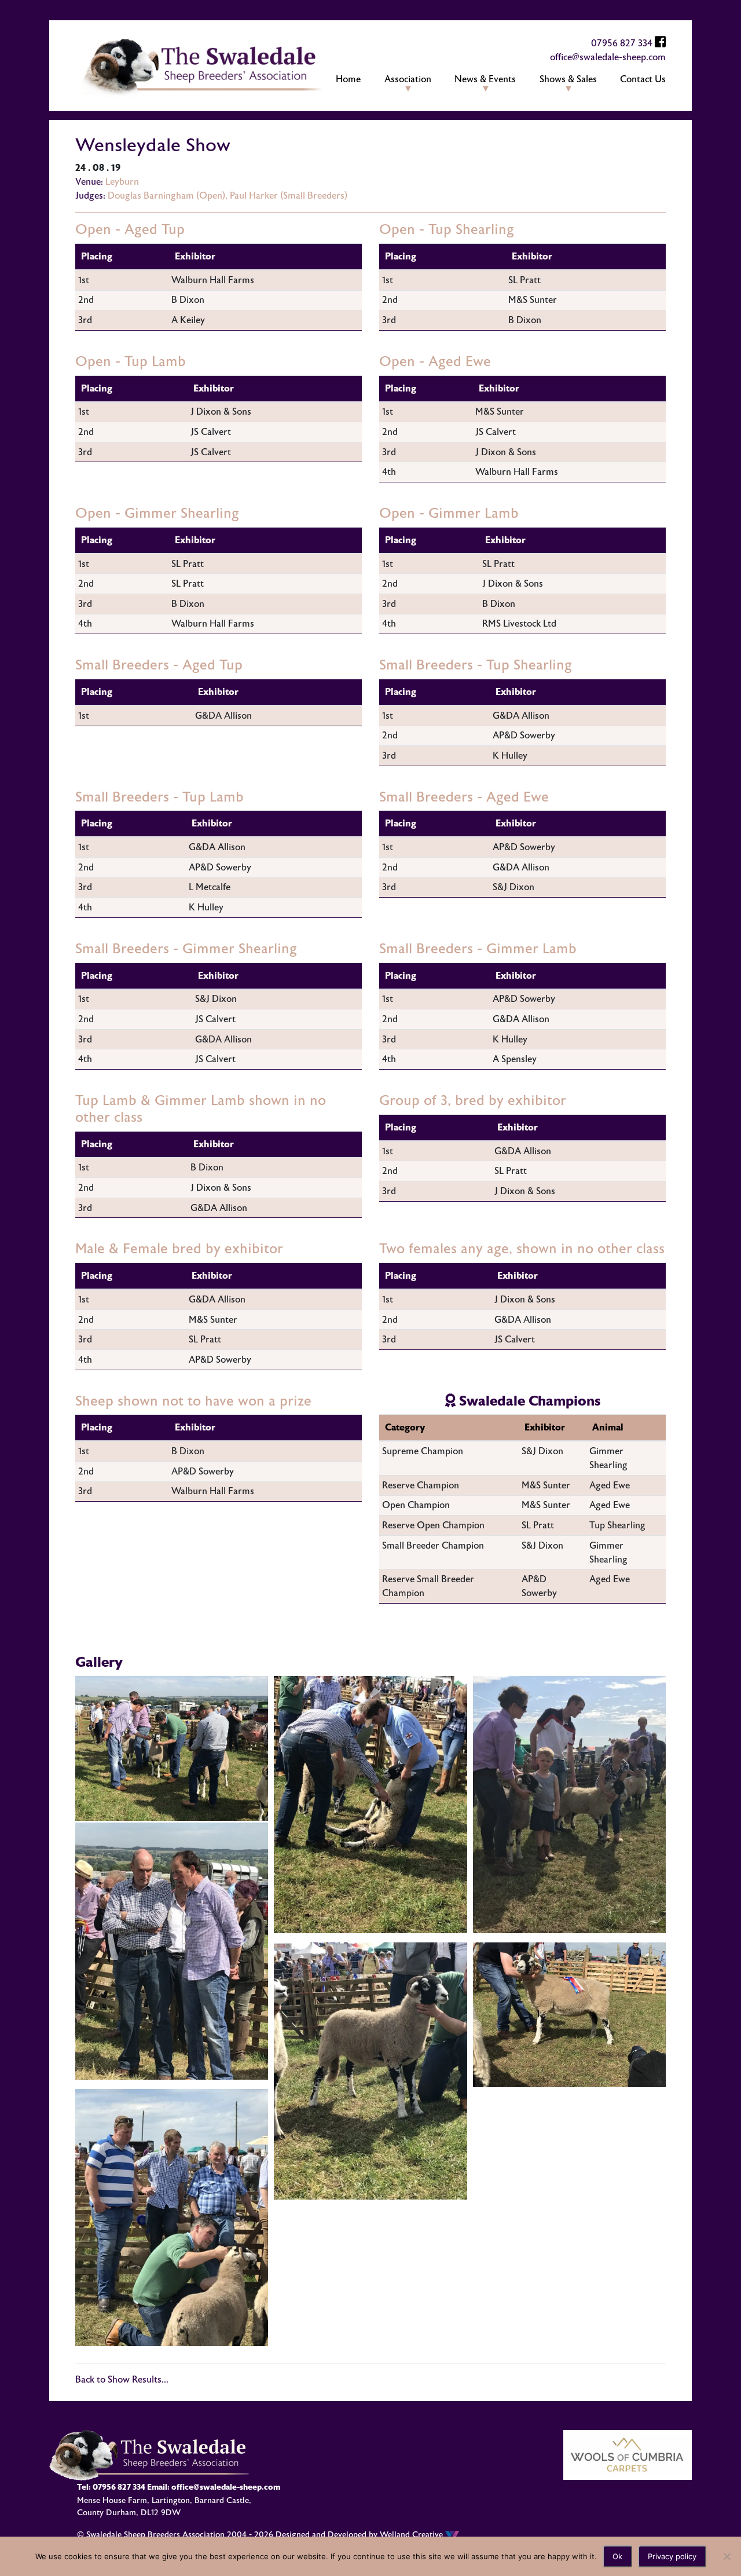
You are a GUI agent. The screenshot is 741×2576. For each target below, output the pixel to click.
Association (408, 79)
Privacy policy (672, 2556)
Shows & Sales (568, 79)
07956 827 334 (622, 43)
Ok (617, 2556)
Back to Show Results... (122, 2380)
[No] (727, 2556)
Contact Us (643, 79)
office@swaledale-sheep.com (608, 57)
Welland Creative (412, 2535)
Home (348, 79)
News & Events (485, 79)
